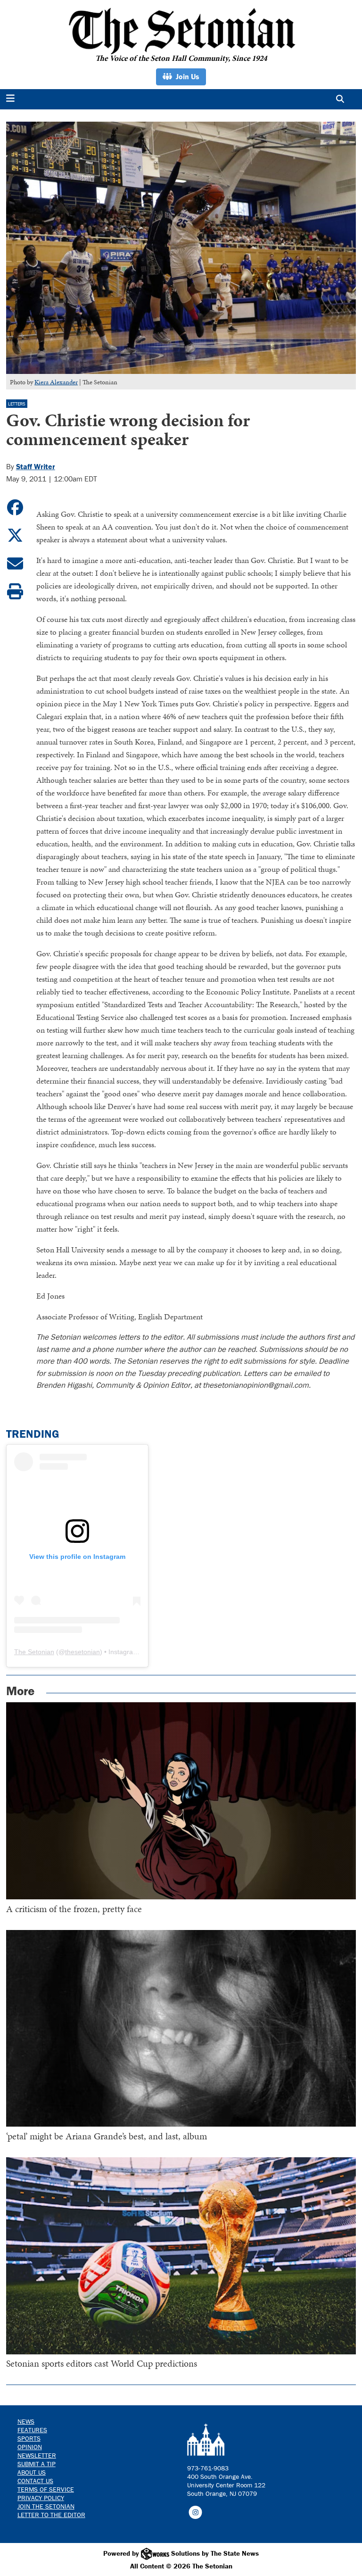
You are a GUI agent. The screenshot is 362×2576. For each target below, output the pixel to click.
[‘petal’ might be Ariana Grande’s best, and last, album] (181, 2029)
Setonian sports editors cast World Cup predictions (102, 2363)
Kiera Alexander (56, 382)
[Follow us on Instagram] (195, 2511)
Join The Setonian (46, 2506)
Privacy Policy (41, 2498)
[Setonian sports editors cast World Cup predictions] (181, 2256)
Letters (17, 404)
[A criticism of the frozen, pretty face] (181, 1801)
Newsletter (37, 2455)
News (26, 2421)
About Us (32, 2472)
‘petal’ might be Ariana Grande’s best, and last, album (107, 2136)
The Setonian (34, 1652)
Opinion (30, 2447)
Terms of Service (46, 2489)
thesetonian (82, 1652)
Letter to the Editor (51, 2515)
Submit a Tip (37, 2464)
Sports (29, 2438)
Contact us (35, 2481)
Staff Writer (36, 466)
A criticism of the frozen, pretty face (74, 1909)
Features (32, 2430)
